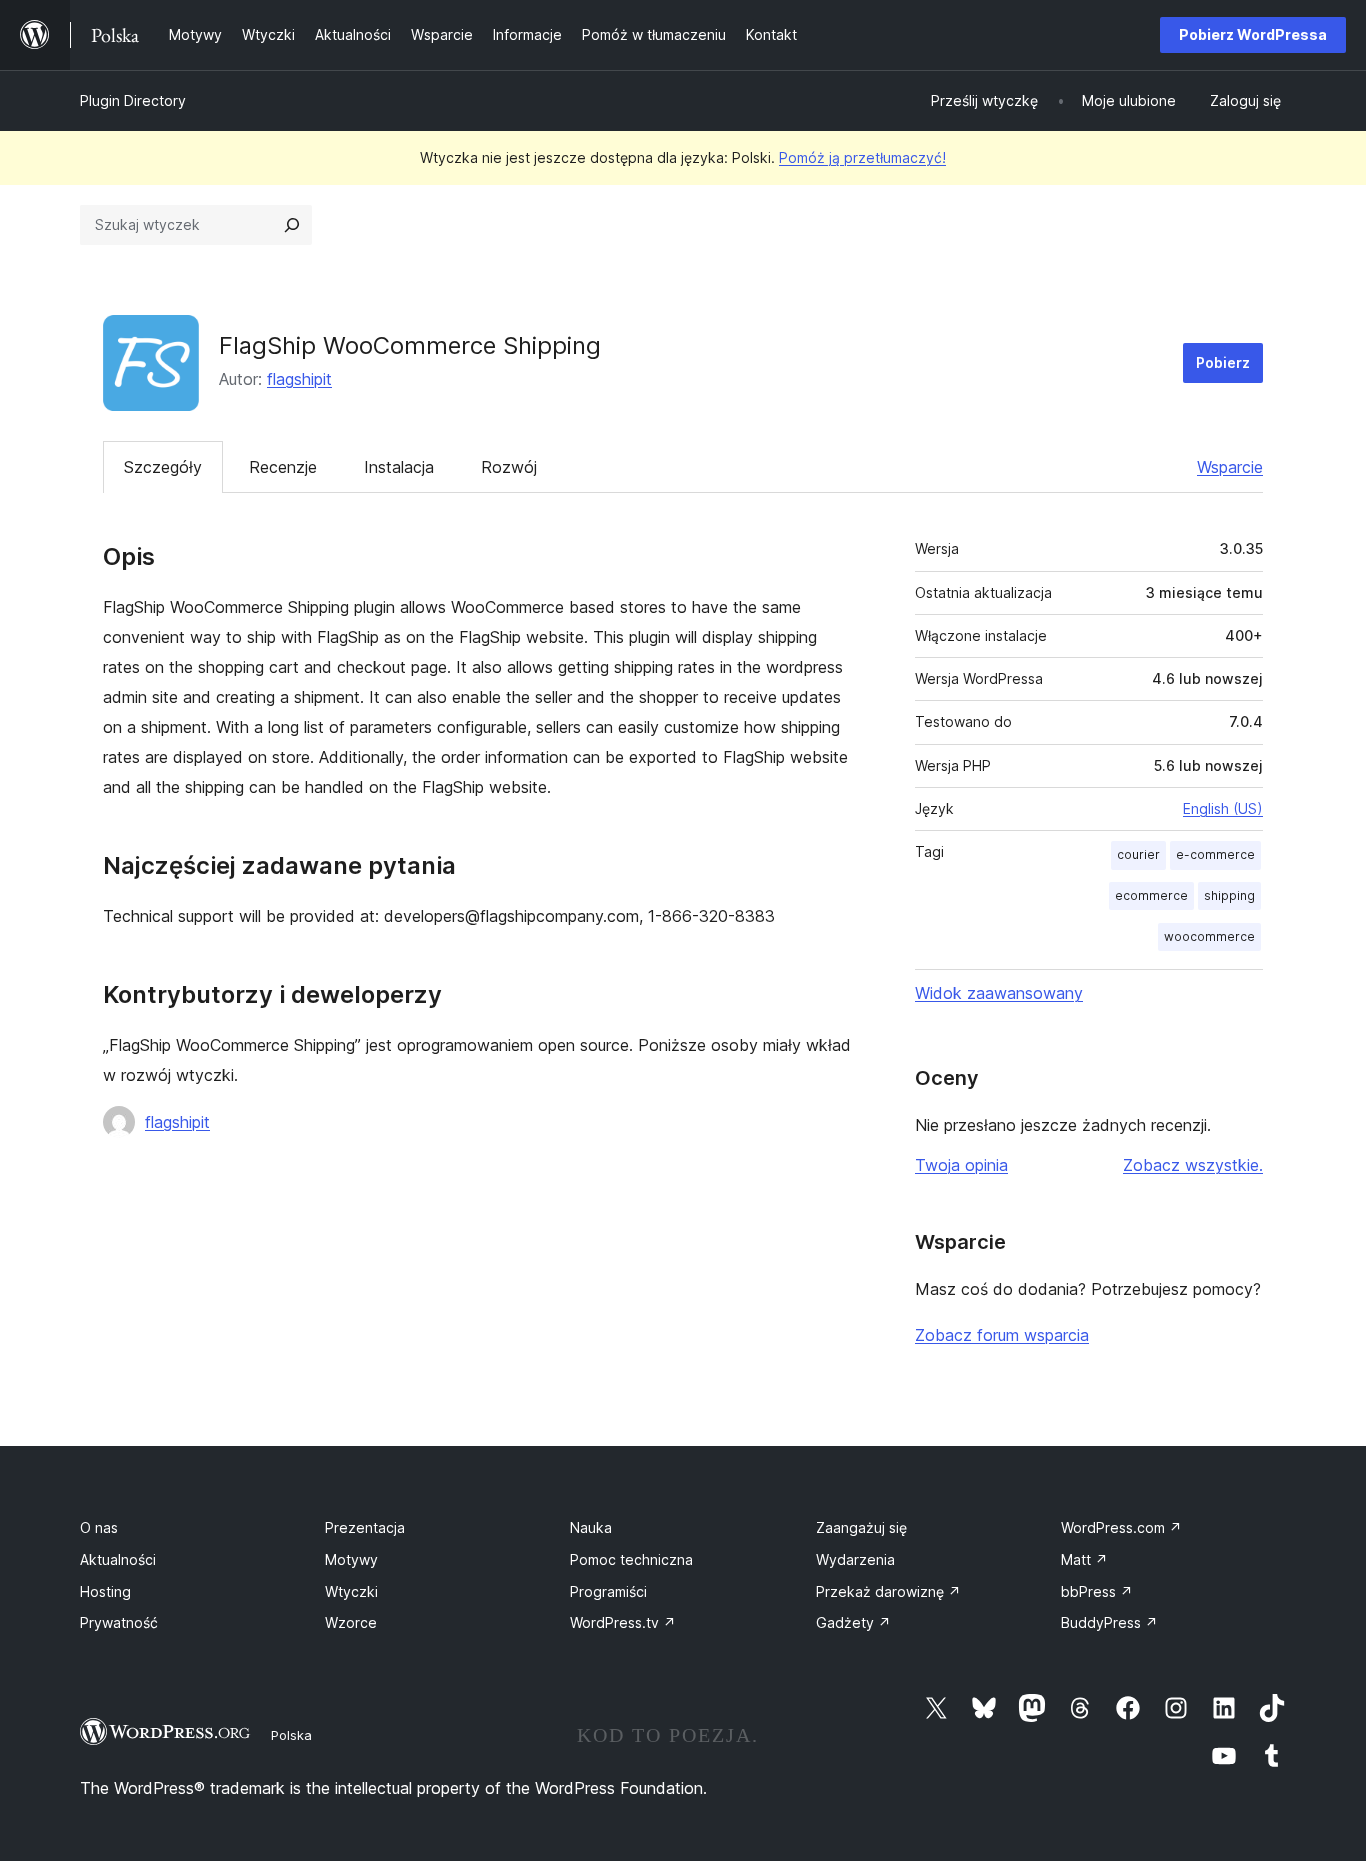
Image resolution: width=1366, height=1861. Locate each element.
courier (1138, 854)
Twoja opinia (961, 1165)
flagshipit (299, 379)
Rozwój (509, 467)
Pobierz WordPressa (1253, 34)
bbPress (1097, 1591)
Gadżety (853, 1622)
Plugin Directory (133, 100)
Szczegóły (163, 467)
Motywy (351, 1559)
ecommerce (1151, 895)
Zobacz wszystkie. (1193, 1165)
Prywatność (119, 1622)
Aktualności (118, 1559)
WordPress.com (1121, 1527)
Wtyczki (351, 1591)
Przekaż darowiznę (888, 1591)
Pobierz (1223, 362)
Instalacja (399, 467)
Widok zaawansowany (999, 993)
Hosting (105, 1591)
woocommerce (1209, 936)
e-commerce (1215, 854)
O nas (99, 1527)
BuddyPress (1109, 1622)
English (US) (1223, 808)
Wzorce (351, 1622)
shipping (1229, 895)
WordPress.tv (623, 1622)
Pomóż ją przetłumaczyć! (862, 157)
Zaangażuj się (861, 1527)
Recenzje (283, 467)
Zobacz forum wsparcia (1002, 1335)
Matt (1084, 1559)
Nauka (591, 1527)
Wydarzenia (855, 1559)
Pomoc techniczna (631, 1559)
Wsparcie (1230, 467)
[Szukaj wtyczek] (292, 225)
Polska (291, 1735)
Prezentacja (365, 1527)
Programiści (608, 1591)
